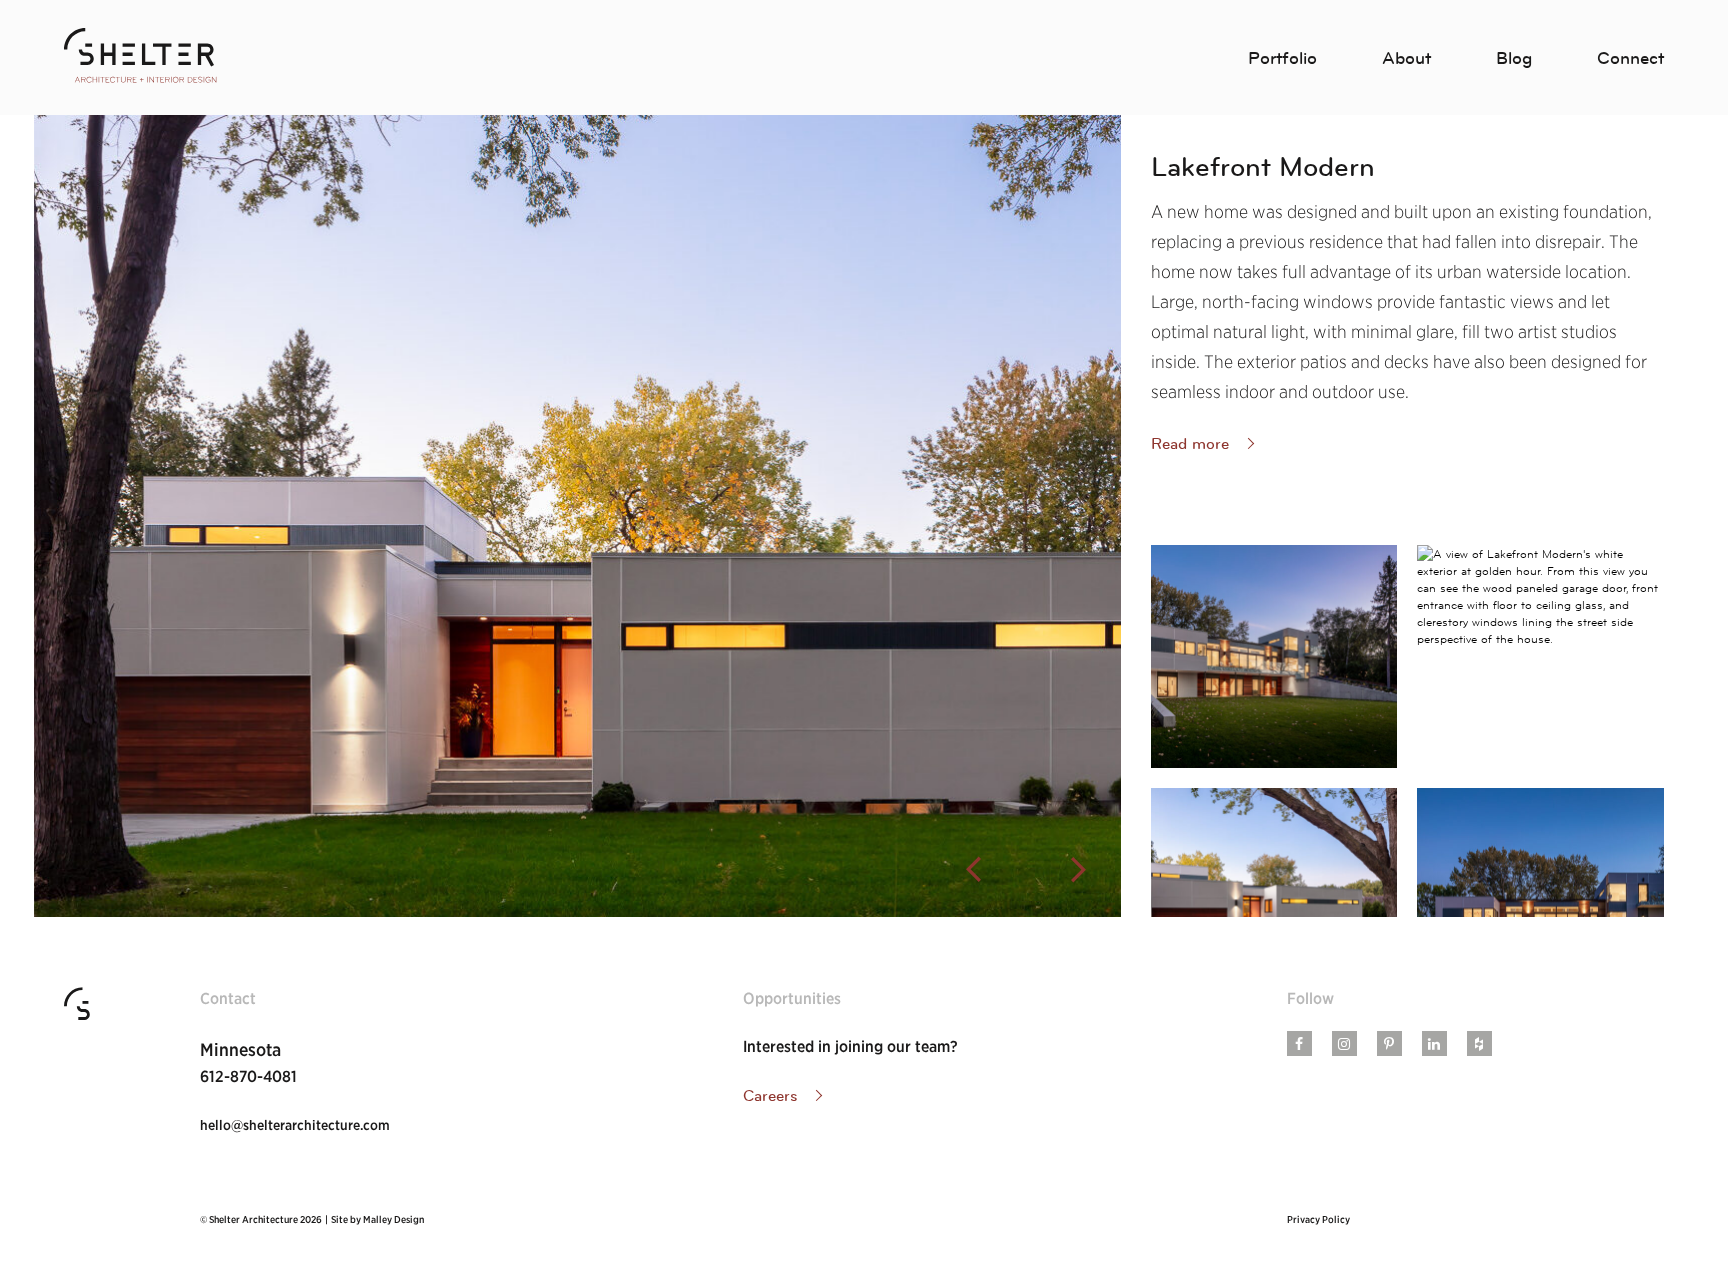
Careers (770, 1095)
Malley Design (393, 1219)
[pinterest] (1389, 1044)
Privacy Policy (1318, 1219)
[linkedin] (1434, 1044)
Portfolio (1282, 58)
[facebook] (1299, 1044)
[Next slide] (1078, 869)
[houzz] (1479, 1044)
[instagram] (1344, 1044)
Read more (1190, 443)
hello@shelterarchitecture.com (295, 1125)
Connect (1630, 58)
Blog (1514, 58)
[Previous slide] (973, 869)
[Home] (140, 57)
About (1406, 58)
